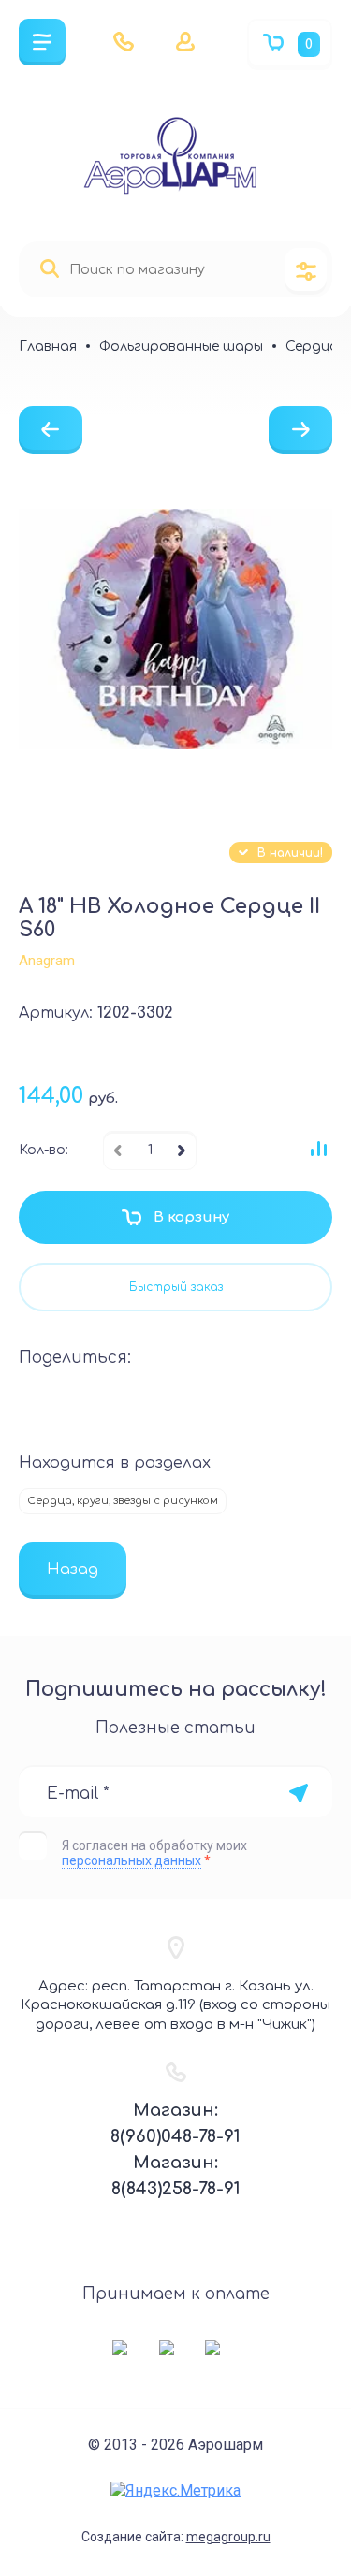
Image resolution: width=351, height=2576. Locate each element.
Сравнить (318, 1149)
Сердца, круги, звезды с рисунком (123, 1501)
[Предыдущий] (51, 430)
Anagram (47, 961)
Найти (49, 269)
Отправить (298, 1793)
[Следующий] (300, 430)
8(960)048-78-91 (175, 2136)
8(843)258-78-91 (176, 2189)
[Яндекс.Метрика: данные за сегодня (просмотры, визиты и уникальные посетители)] (175, 2490)
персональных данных (132, 1860)
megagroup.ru (228, 2537)
